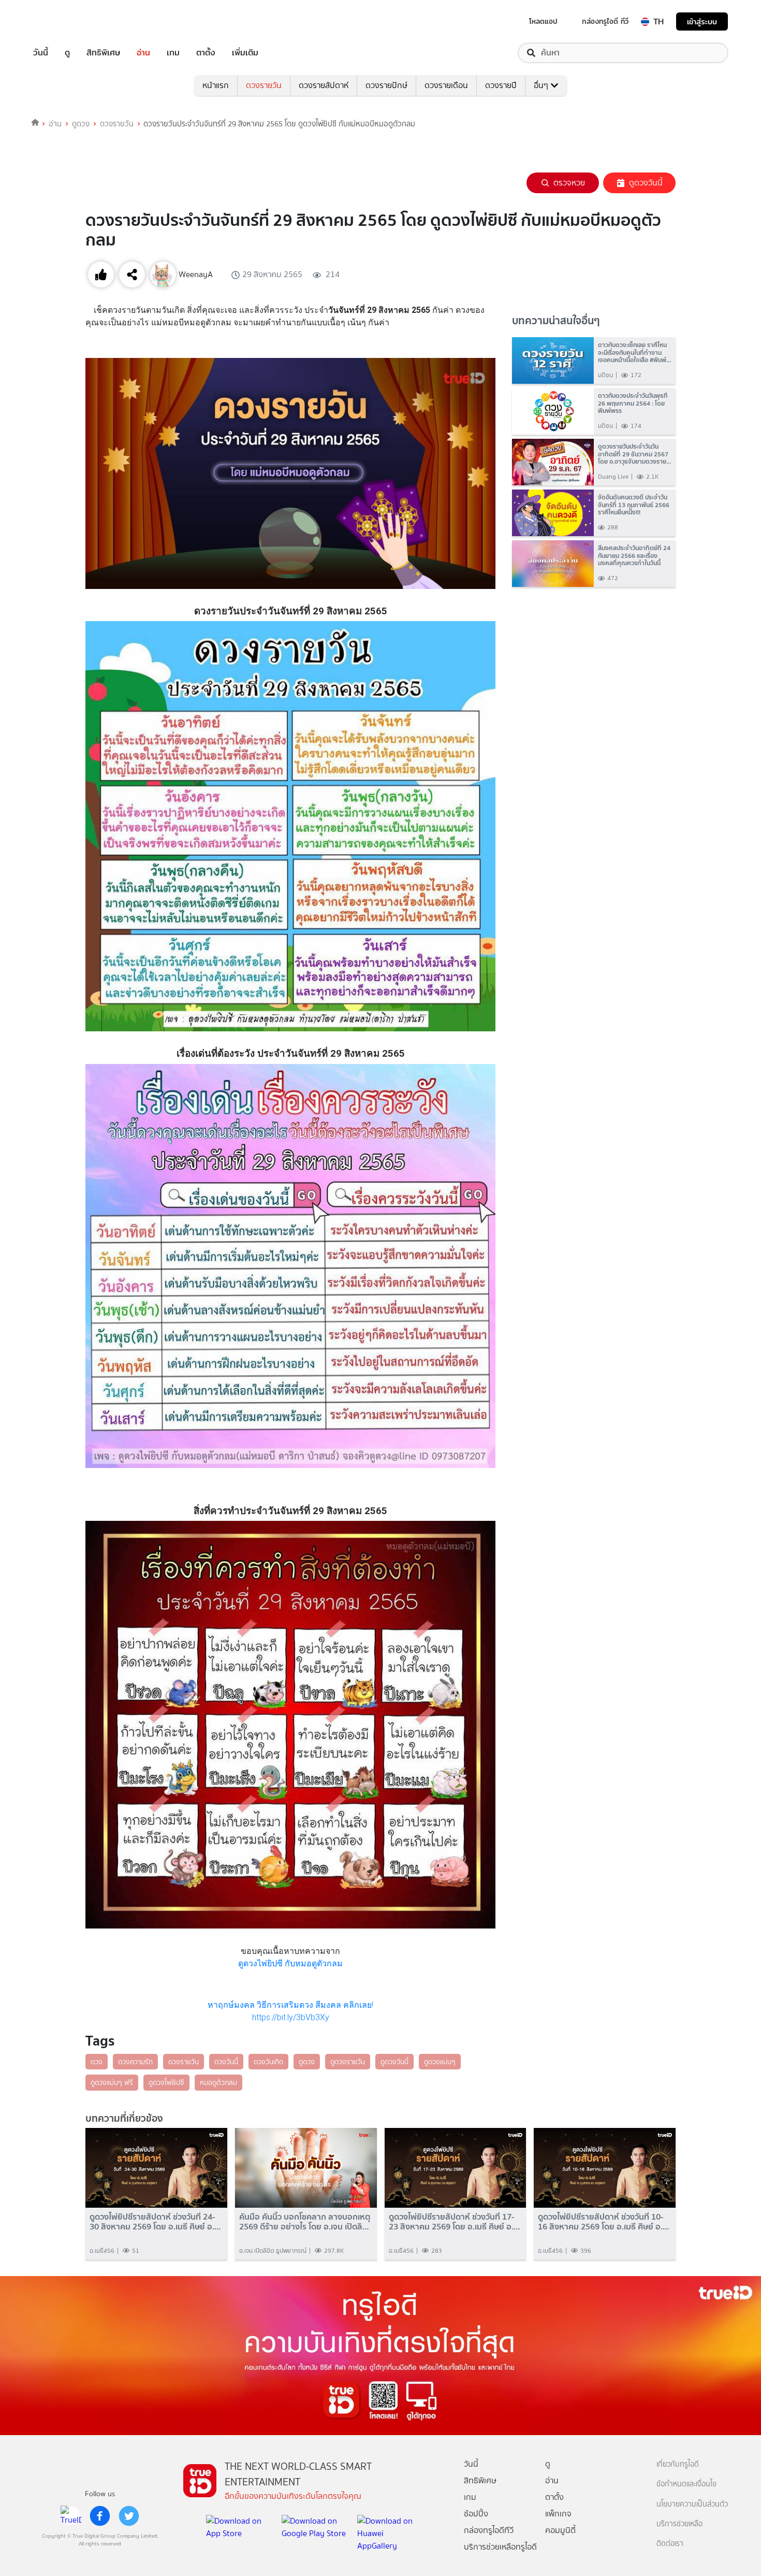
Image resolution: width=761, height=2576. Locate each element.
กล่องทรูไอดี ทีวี (605, 21)
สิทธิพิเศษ (103, 53)
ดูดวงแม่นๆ (440, 2062)
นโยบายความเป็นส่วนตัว (692, 2504)
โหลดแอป (543, 21)
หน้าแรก (216, 85)
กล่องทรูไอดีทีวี (489, 2530)
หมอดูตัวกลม (218, 2082)
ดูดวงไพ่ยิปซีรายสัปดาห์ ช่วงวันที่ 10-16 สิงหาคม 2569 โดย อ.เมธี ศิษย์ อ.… (604, 2222)
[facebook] (100, 2516)
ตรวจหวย (569, 183)
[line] (71, 2516)
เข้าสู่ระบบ (702, 21)
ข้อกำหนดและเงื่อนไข (686, 2484)
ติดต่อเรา (670, 2544)
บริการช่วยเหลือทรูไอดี (500, 2547)
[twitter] (129, 2516)
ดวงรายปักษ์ (386, 85)
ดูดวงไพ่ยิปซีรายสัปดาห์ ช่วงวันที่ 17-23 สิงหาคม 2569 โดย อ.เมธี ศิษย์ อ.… (455, 2222)
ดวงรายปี (501, 85)
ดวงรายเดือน (446, 85)
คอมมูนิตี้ (560, 2530)
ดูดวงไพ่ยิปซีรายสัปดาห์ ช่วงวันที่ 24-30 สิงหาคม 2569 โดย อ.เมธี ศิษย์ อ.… (155, 2222)
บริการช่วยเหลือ (679, 2524)
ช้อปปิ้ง (476, 2514)
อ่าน (143, 53)
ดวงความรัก (135, 2062)
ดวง (97, 2062)
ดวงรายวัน (264, 85)
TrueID (64, 21)
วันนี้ (41, 53)
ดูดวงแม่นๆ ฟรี (112, 2082)
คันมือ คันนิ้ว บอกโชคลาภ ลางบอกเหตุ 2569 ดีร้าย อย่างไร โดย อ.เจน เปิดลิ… (305, 2222)
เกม (173, 53)
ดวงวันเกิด (268, 2062)
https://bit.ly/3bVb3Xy (291, 2017)
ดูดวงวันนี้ (646, 183)
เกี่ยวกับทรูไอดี (678, 2464)
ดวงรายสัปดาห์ (324, 85)
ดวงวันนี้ (226, 2062)
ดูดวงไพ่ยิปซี (166, 2082)
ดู (67, 53)
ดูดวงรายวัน (348, 2062)
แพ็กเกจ (558, 2514)
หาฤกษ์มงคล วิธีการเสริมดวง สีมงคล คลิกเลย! (290, 2005)
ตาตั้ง (206, 53)
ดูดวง (81, 124)
